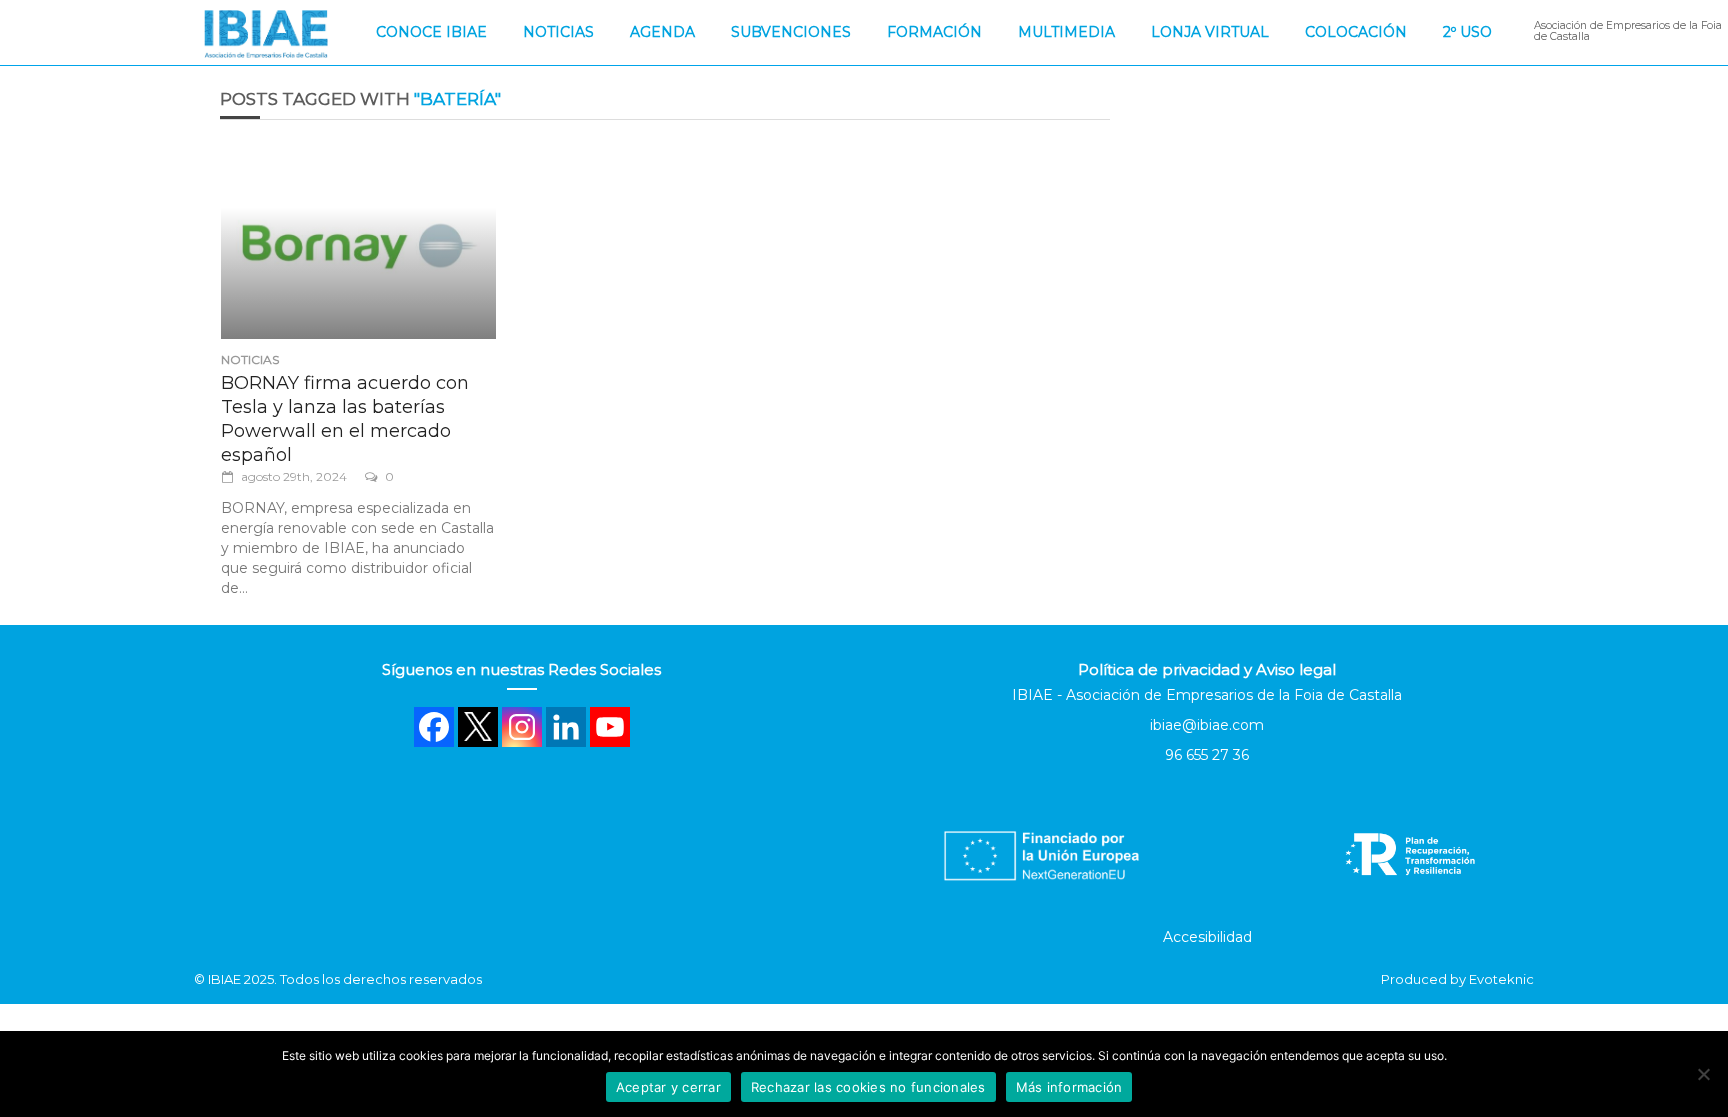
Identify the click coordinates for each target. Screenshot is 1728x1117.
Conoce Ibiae (431, 32)
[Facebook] (434, 727)
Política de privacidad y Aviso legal (1207, 669)
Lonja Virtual (1210, 32)
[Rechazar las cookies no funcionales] (1703, 1074)
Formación (934, 32)
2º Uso (1467, 32)
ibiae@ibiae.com (1207, 725)
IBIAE (224, 979)
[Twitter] (478, 727)
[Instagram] (522, 727)
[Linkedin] (566, 727)
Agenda (662, 32)
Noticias (558, 32)
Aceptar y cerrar (668, 1087)
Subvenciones (791, 32)
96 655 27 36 (1207, 755)
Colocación (1356, 32)
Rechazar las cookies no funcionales (868, 1087)
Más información (1069, 1087)
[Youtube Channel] (610, 727)
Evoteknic (1501, 979)
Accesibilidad (1207, 937)
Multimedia (1066, 32)
